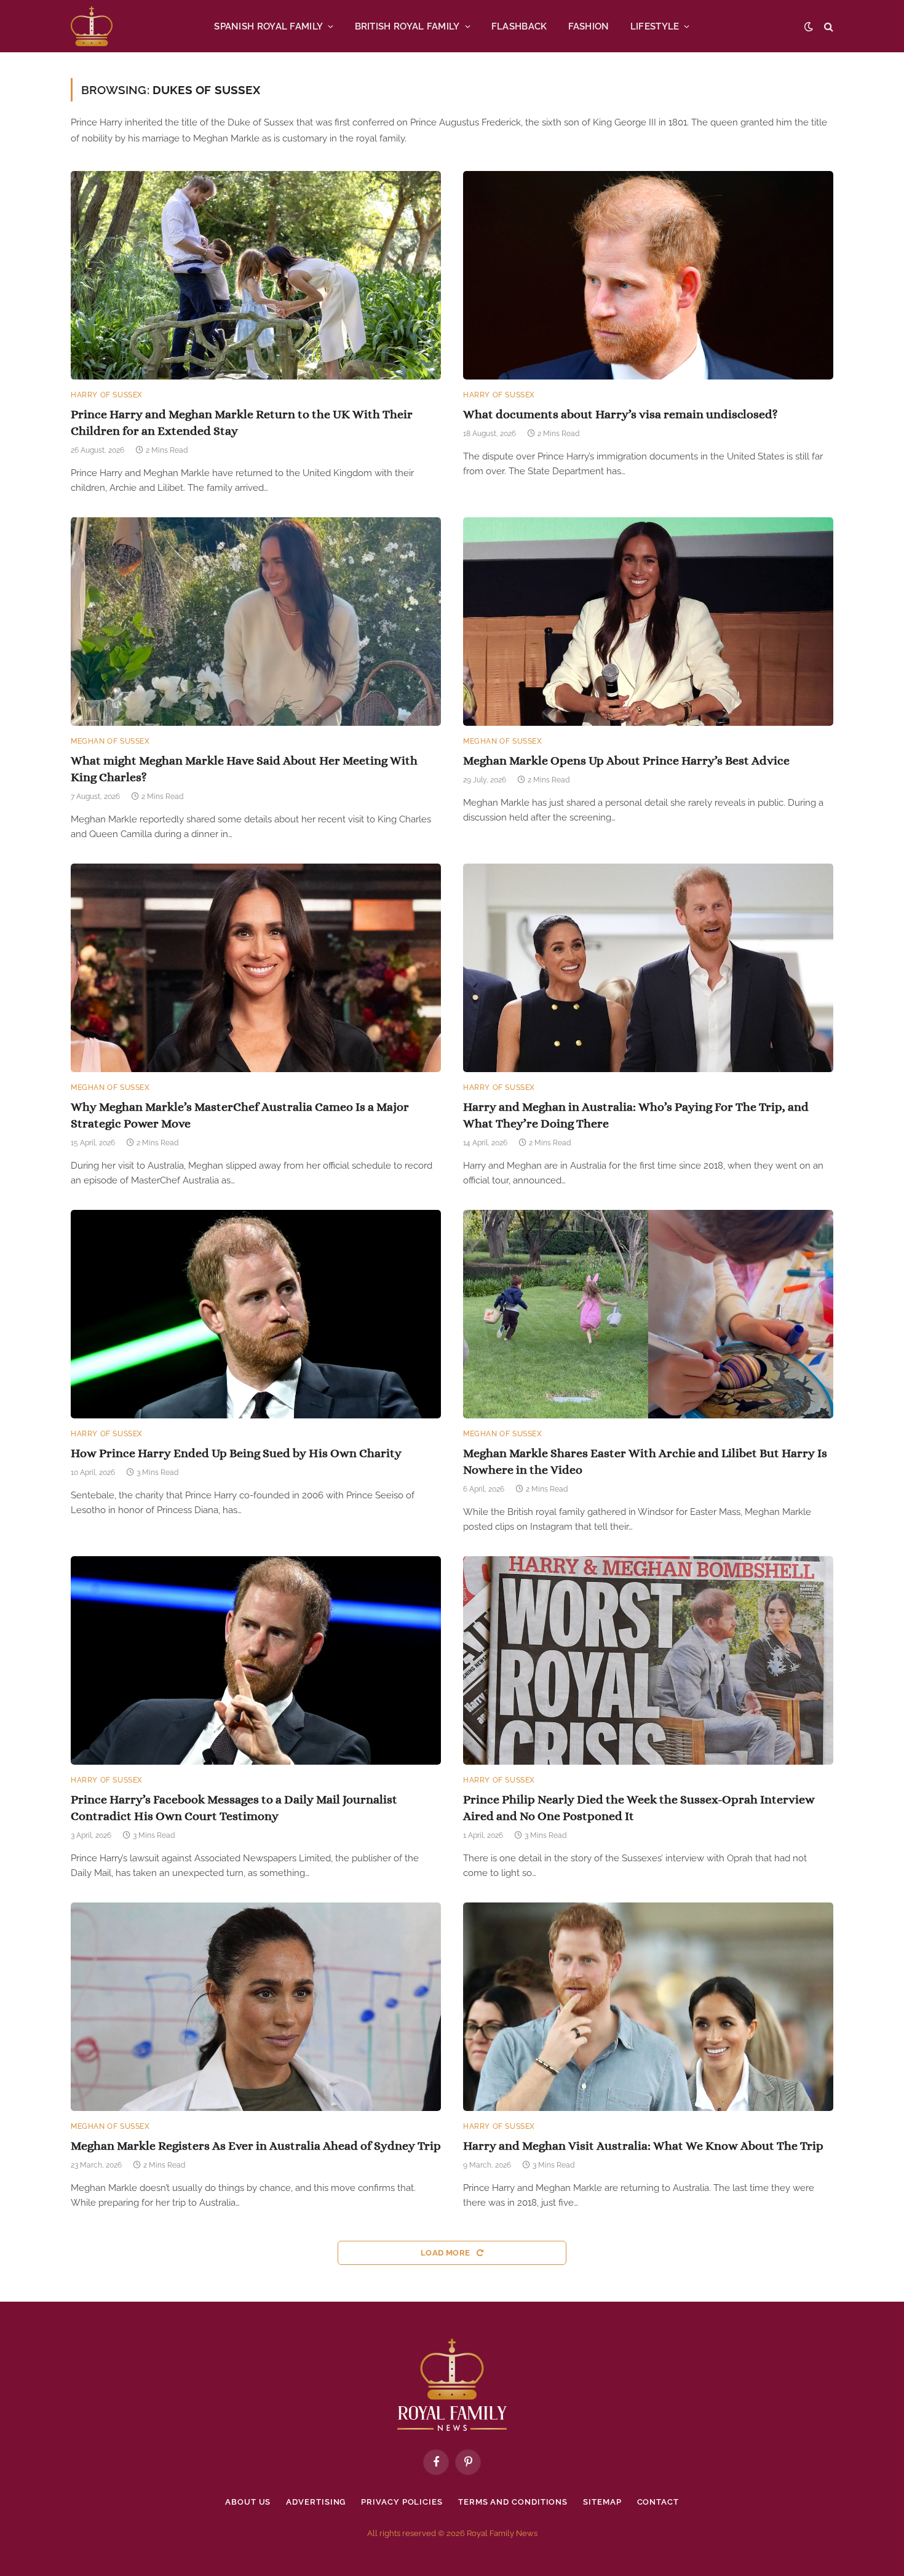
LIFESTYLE (655, 26)
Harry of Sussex (107, 395)
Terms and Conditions (513, 2502)
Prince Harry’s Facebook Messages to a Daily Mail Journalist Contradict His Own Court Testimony (234, 1808)
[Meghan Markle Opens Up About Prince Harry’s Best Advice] (648, 622)
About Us (248, 2502)
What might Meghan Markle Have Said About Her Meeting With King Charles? (244, 769)
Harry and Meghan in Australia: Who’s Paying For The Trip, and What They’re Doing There (636, 1115)
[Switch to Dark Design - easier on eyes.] (809, 26)
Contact (658, 2502)
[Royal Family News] (92, 26)
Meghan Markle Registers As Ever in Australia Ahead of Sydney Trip (256, 2146)
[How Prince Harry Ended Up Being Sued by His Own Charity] (256, 1314)
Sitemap (602, 2502)
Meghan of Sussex (110, 741)
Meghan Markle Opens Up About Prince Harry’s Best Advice (626, 761)
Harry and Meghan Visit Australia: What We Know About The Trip (643, 2146)
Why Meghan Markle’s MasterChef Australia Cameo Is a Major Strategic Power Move (240, 1115)
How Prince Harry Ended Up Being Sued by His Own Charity (236, 1453)
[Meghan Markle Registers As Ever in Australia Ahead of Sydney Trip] (256, 2007)
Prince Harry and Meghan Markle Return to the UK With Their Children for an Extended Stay (242, 423)
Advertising (316, 2502)
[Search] (827, 26)
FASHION (589, 26)
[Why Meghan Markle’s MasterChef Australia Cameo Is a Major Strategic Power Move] (256, 968)
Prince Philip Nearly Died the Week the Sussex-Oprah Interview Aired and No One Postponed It (639, 1808)
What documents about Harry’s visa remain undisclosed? (621, 414)
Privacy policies (402, 2502)
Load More (446, 2253)
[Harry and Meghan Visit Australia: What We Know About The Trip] (648, 2007)
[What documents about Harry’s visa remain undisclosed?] (648, 275)
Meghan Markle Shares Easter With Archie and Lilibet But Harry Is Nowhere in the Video (645, 1461)
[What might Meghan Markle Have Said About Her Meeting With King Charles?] (256, 622)
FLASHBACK (519, 26)
